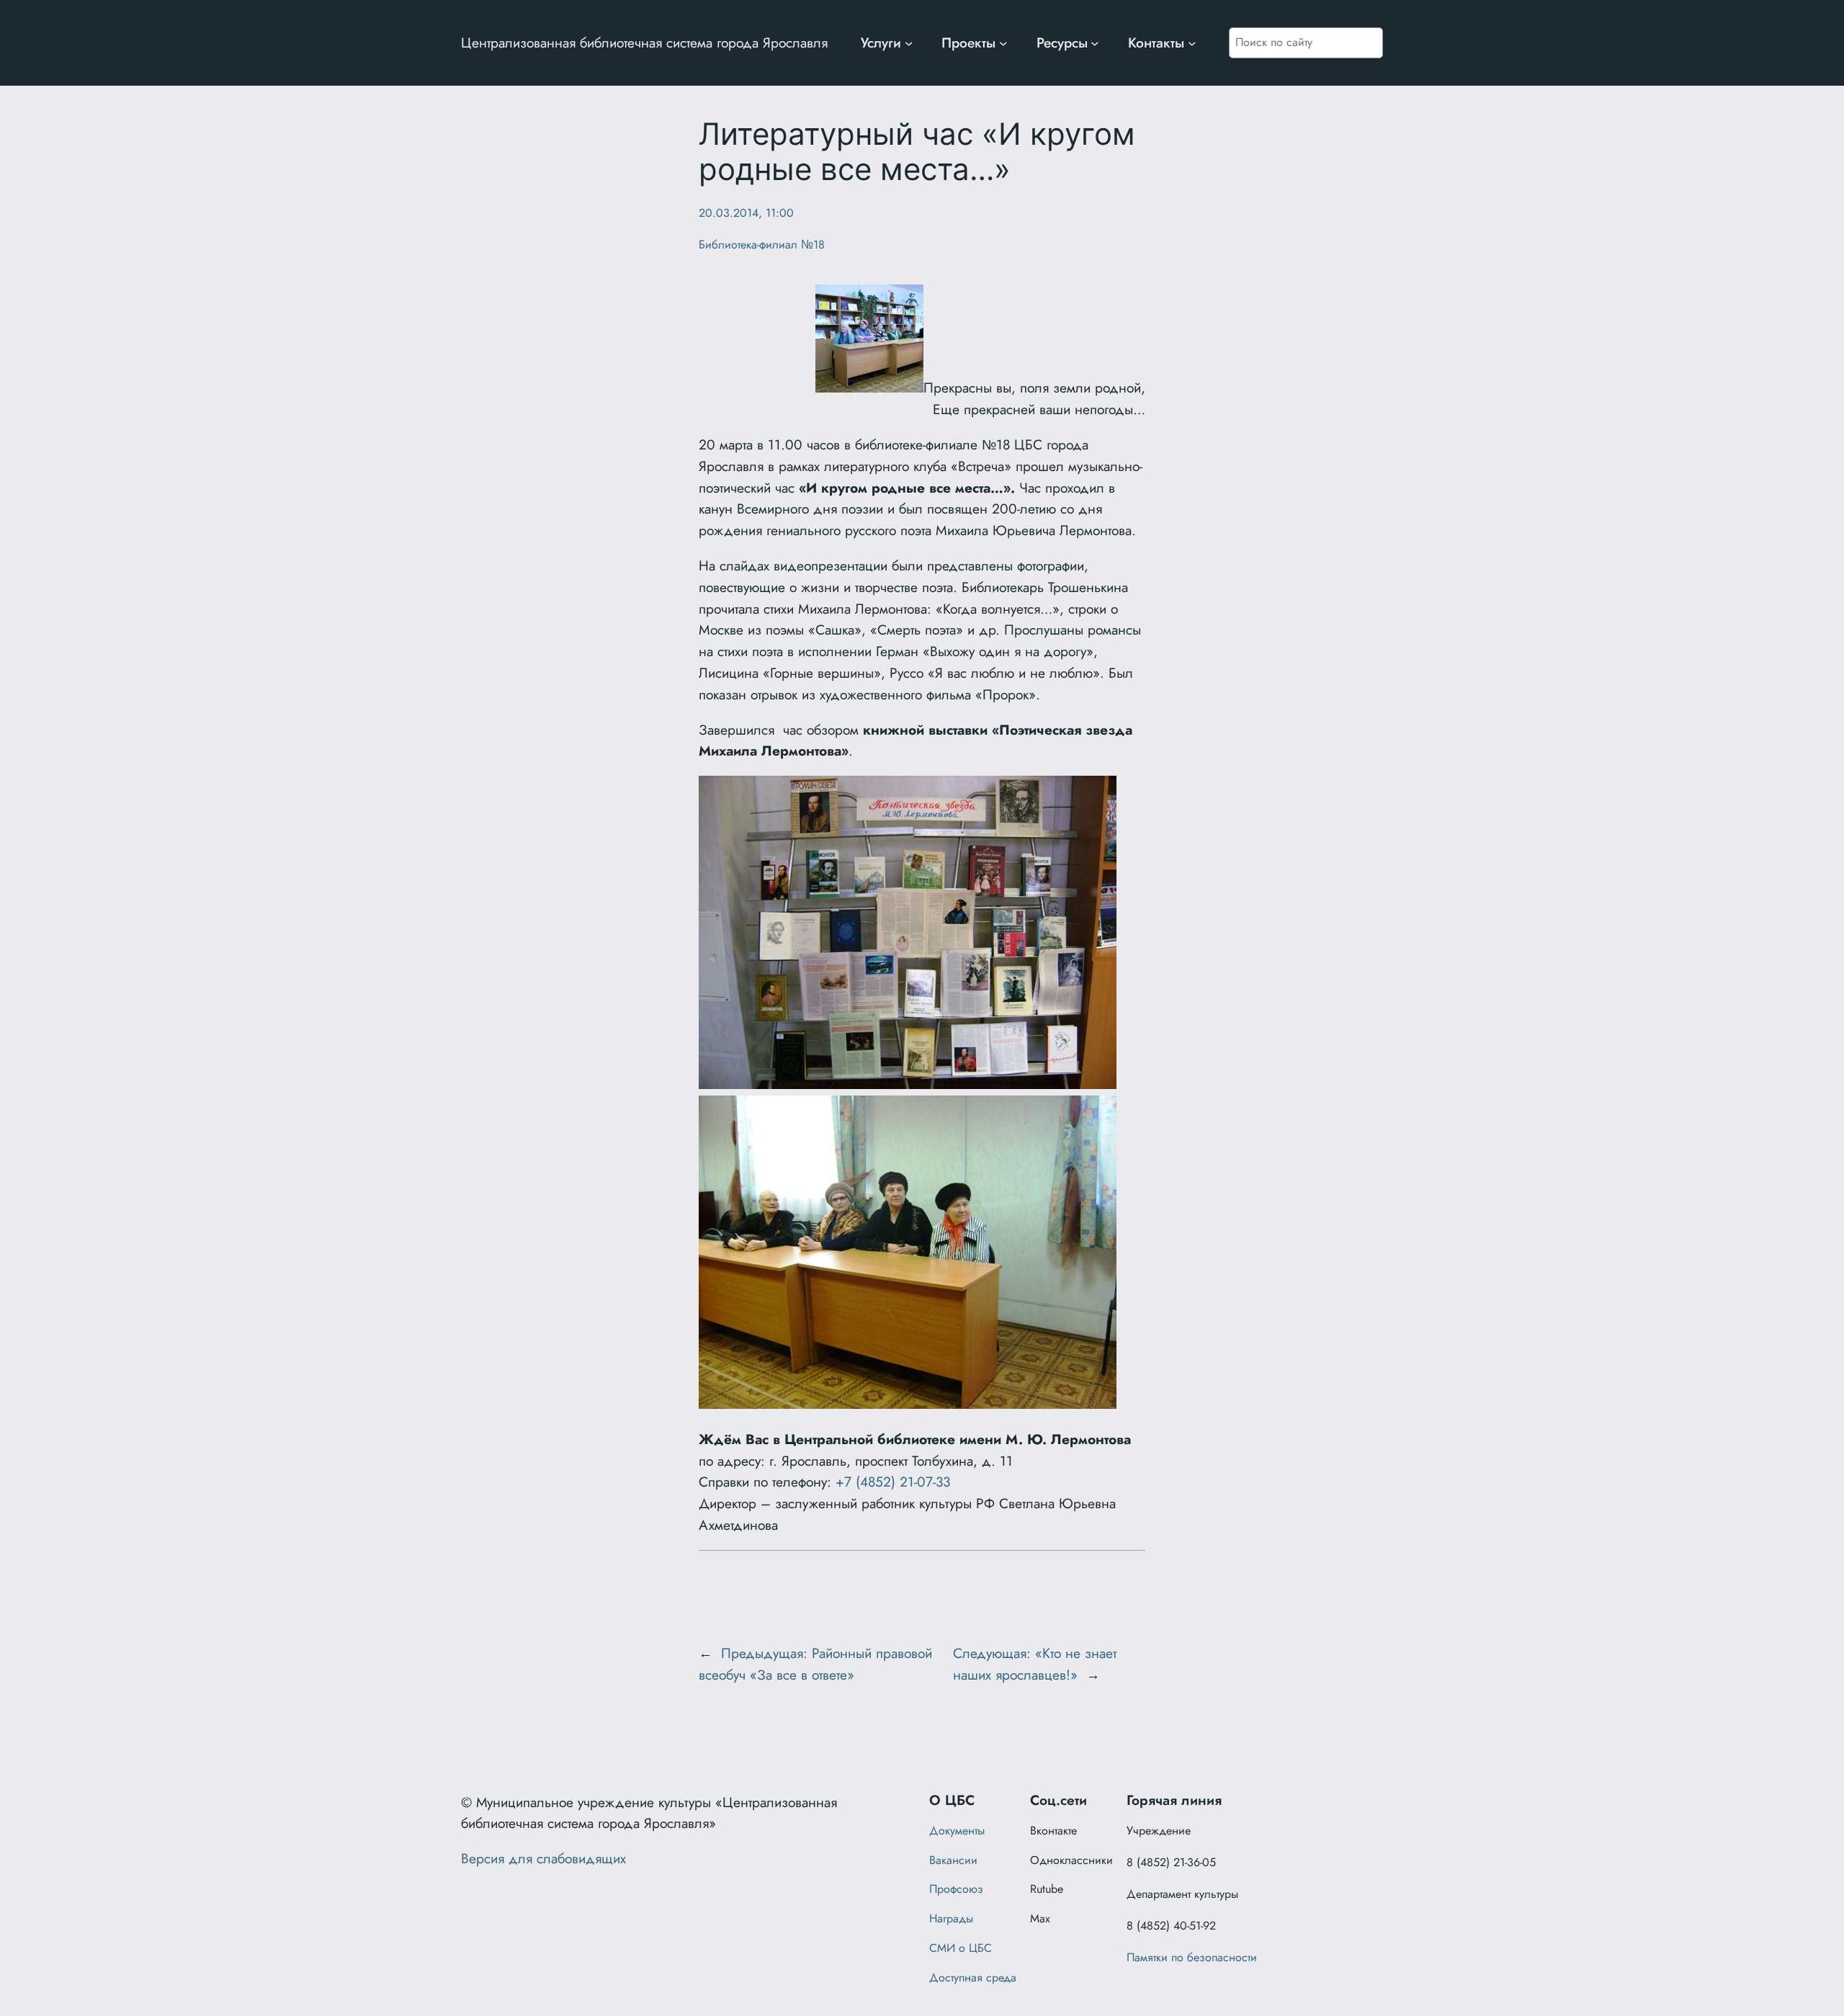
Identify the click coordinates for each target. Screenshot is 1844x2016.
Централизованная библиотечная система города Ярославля (644, 42)
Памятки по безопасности (1192, 1957)
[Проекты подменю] (1003, 43)
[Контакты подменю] (1192, 43)
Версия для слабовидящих (543, 1858)
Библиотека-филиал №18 (762, 245)
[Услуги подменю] (909, 43)
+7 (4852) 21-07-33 (893, 1482)
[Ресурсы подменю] (1095, 43)
